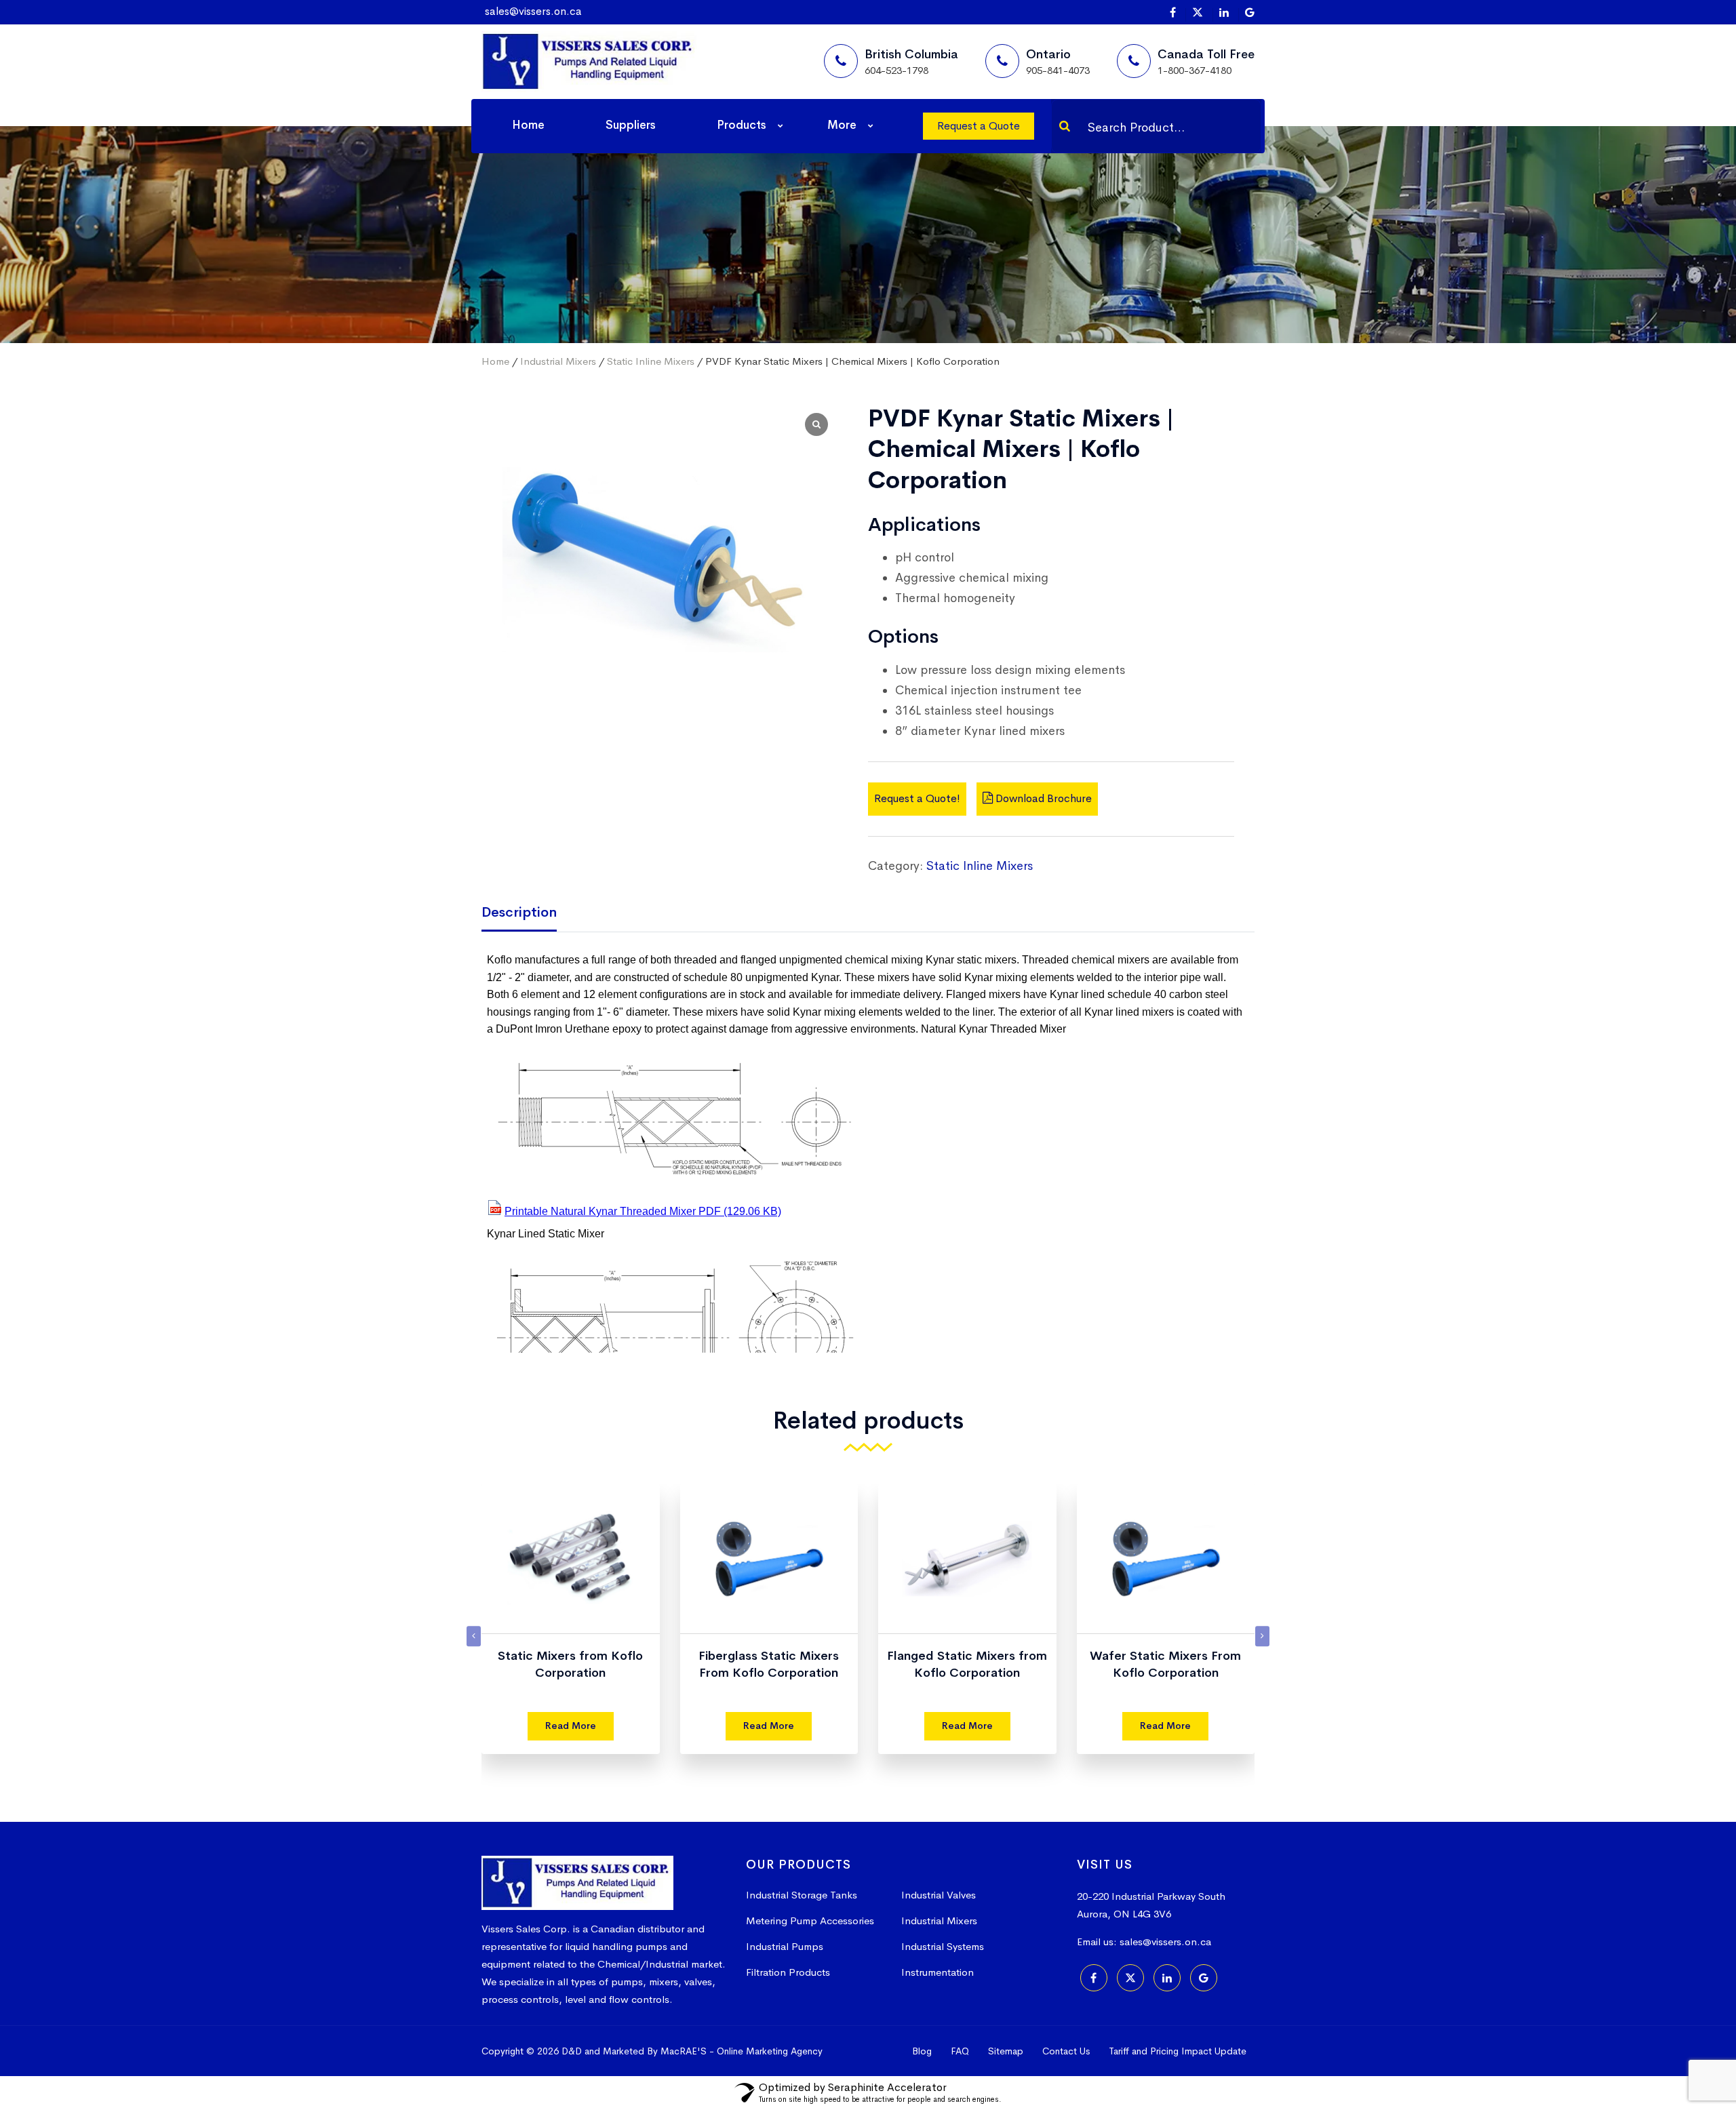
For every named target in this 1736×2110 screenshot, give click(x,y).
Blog (922, 2051)
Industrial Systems (943, 1946)
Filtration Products (788, 1972)
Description (519, 912)
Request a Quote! (917, 798)
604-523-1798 (896, 70)
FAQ (960, 2051)
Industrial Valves (939, 1895)
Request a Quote (979, 126)
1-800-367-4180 (1195, 70)
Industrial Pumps (785, 1946)
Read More (571, 1726)
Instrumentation (938, 1972)
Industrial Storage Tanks (802, 1895)
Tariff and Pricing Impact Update (1178, 2051)
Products (742, 125)
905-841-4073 (1058, 70)
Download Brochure (1042, 798)
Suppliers (631, 125)
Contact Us (1066, 2051)
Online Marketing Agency (770, 2051)
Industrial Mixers (558, 361)
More (842, 125)
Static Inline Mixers (651, 361)
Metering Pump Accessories (810, 1920)
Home (528, 125)
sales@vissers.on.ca (533, 11)
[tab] (529, 914)
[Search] (1065, 126)
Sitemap (1006, 2051)
